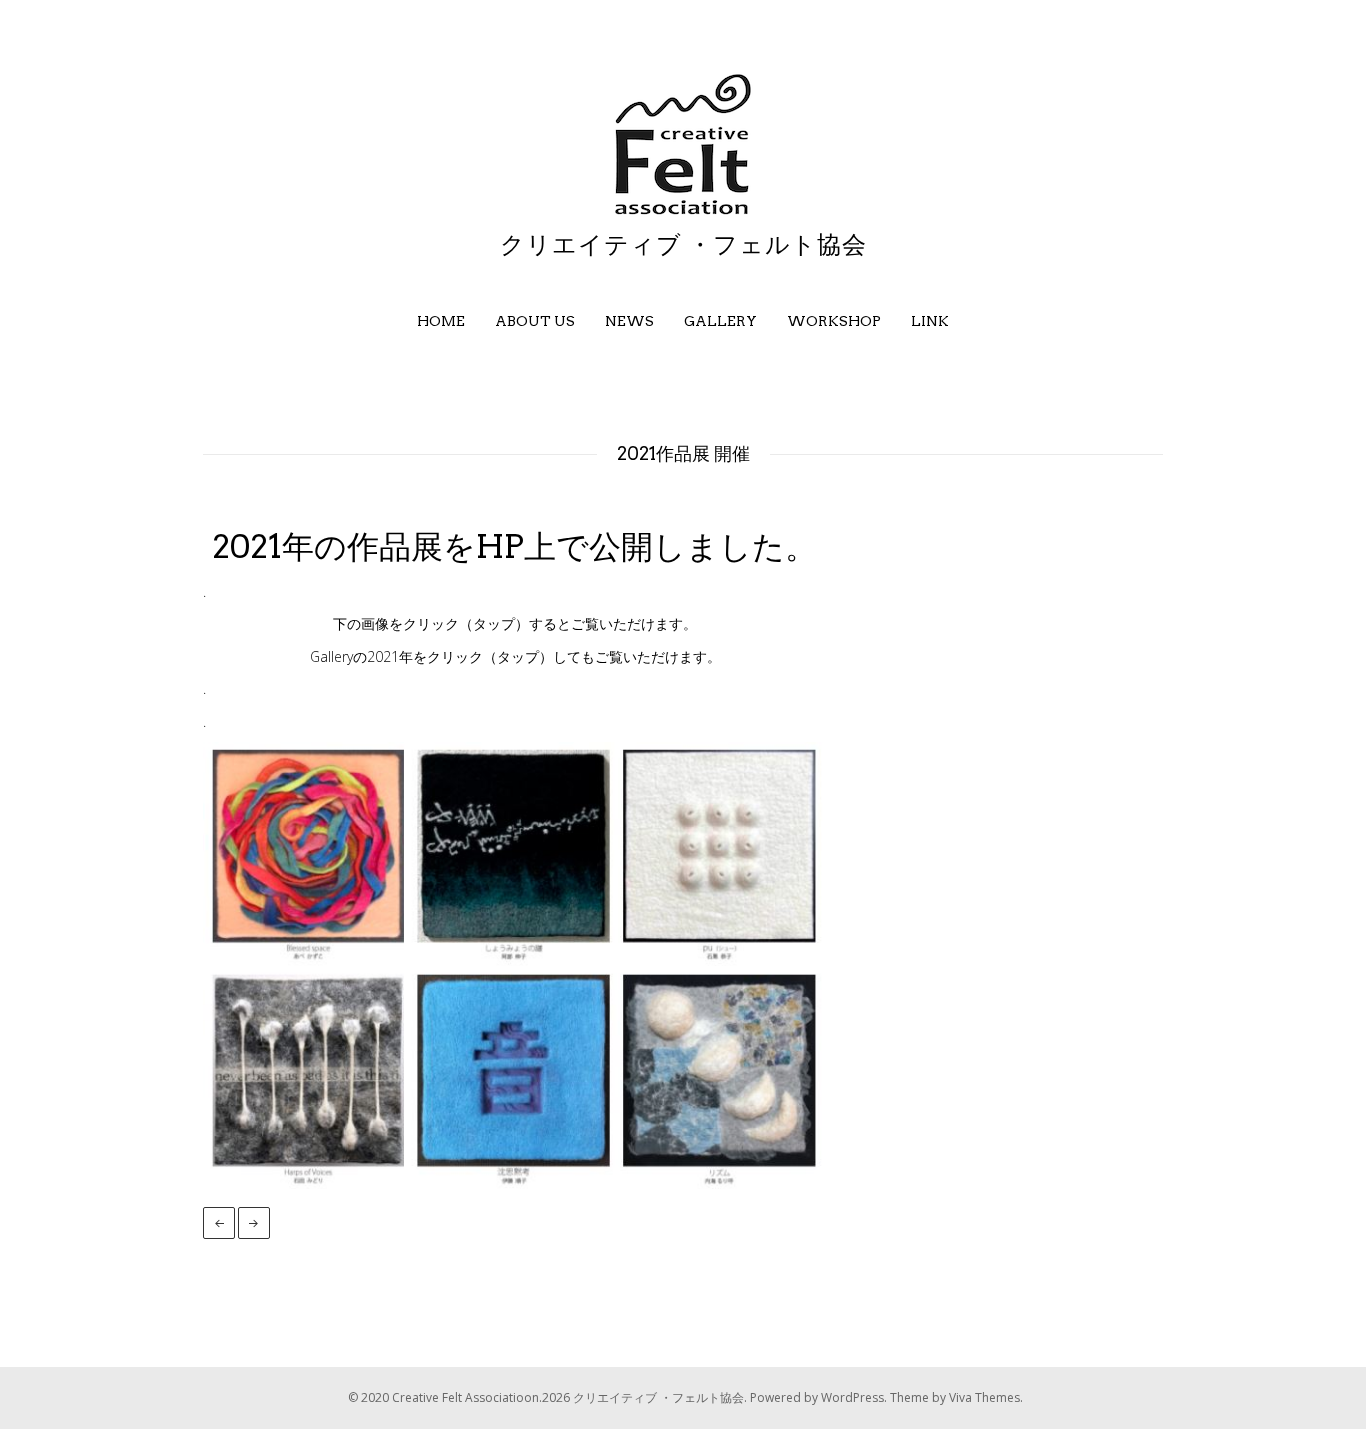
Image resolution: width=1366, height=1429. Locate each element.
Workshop (834, 321)
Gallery (720, 321)
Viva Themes (984, 1397)
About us (535, 321)
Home (441, 321)
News (629, 321)
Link (930, 321)
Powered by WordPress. (820, 1397)
